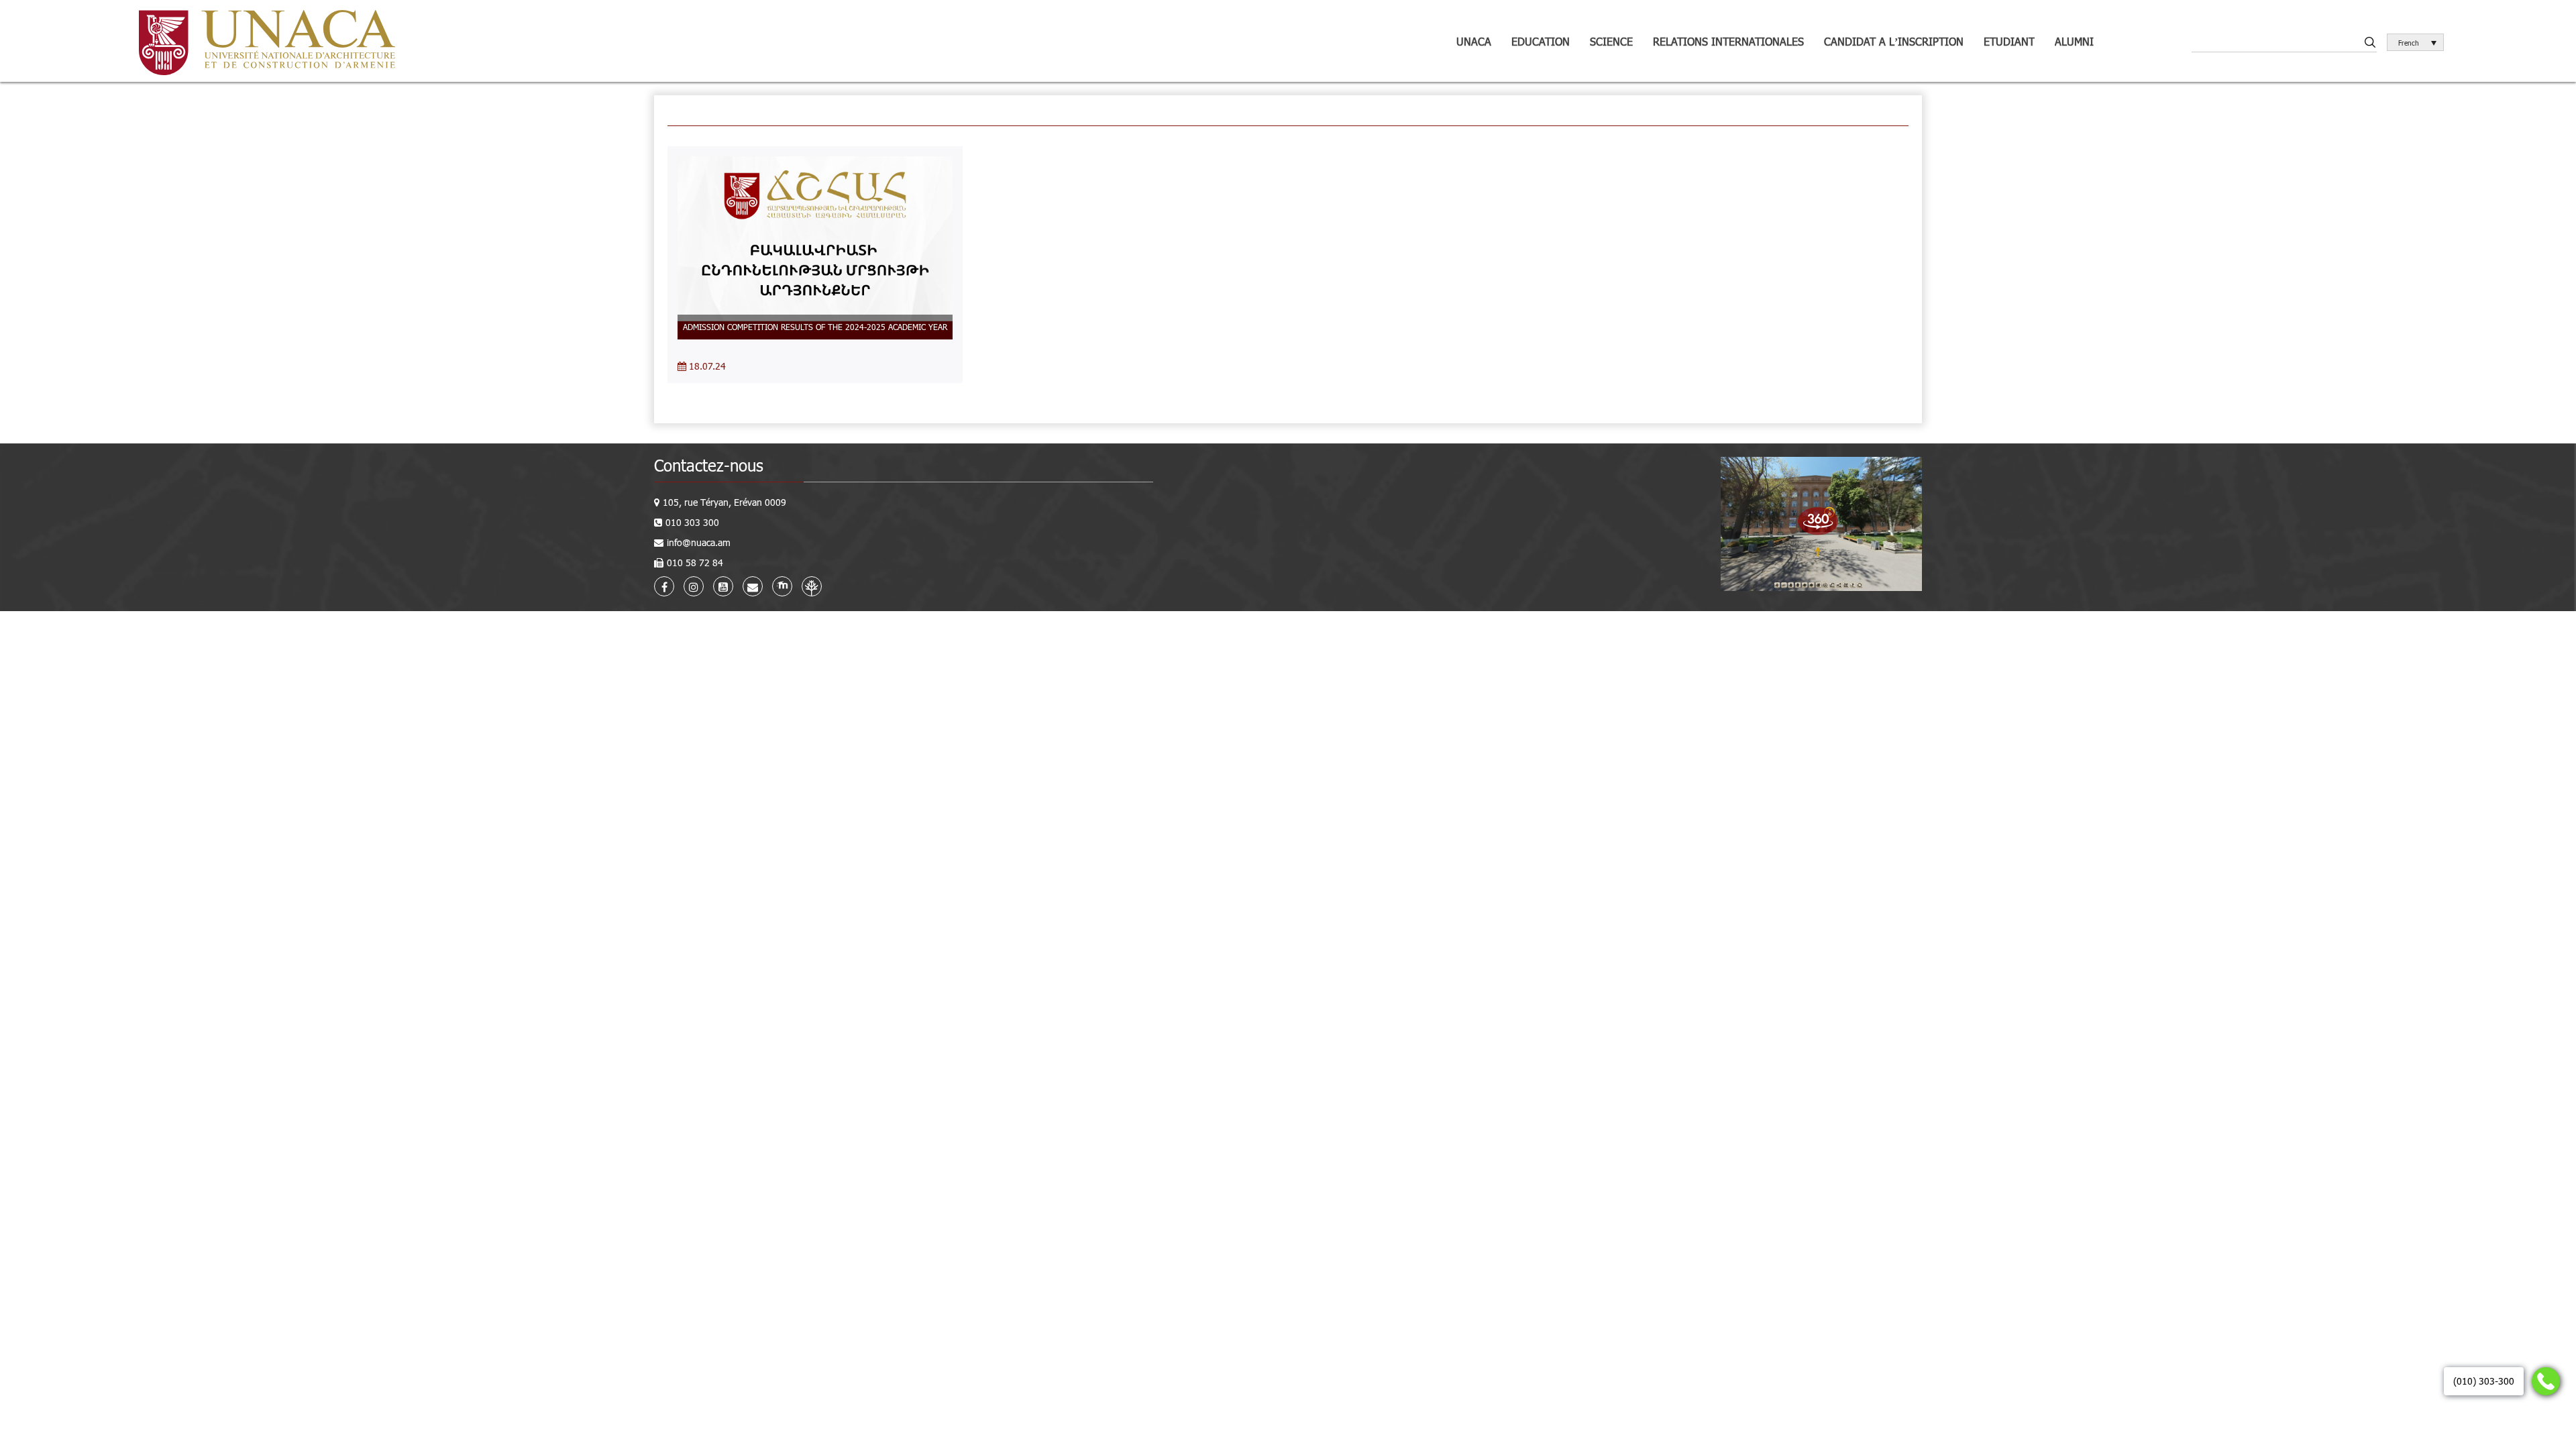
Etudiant (2009, 41)
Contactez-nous (709, 465)
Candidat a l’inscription (1894, 41)
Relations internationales (1728, 41)
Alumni (2074, 41)
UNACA (1474, 41)
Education (1541, 41)
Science (1611, 41)
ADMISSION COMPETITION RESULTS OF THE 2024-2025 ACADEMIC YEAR (815, 327)
